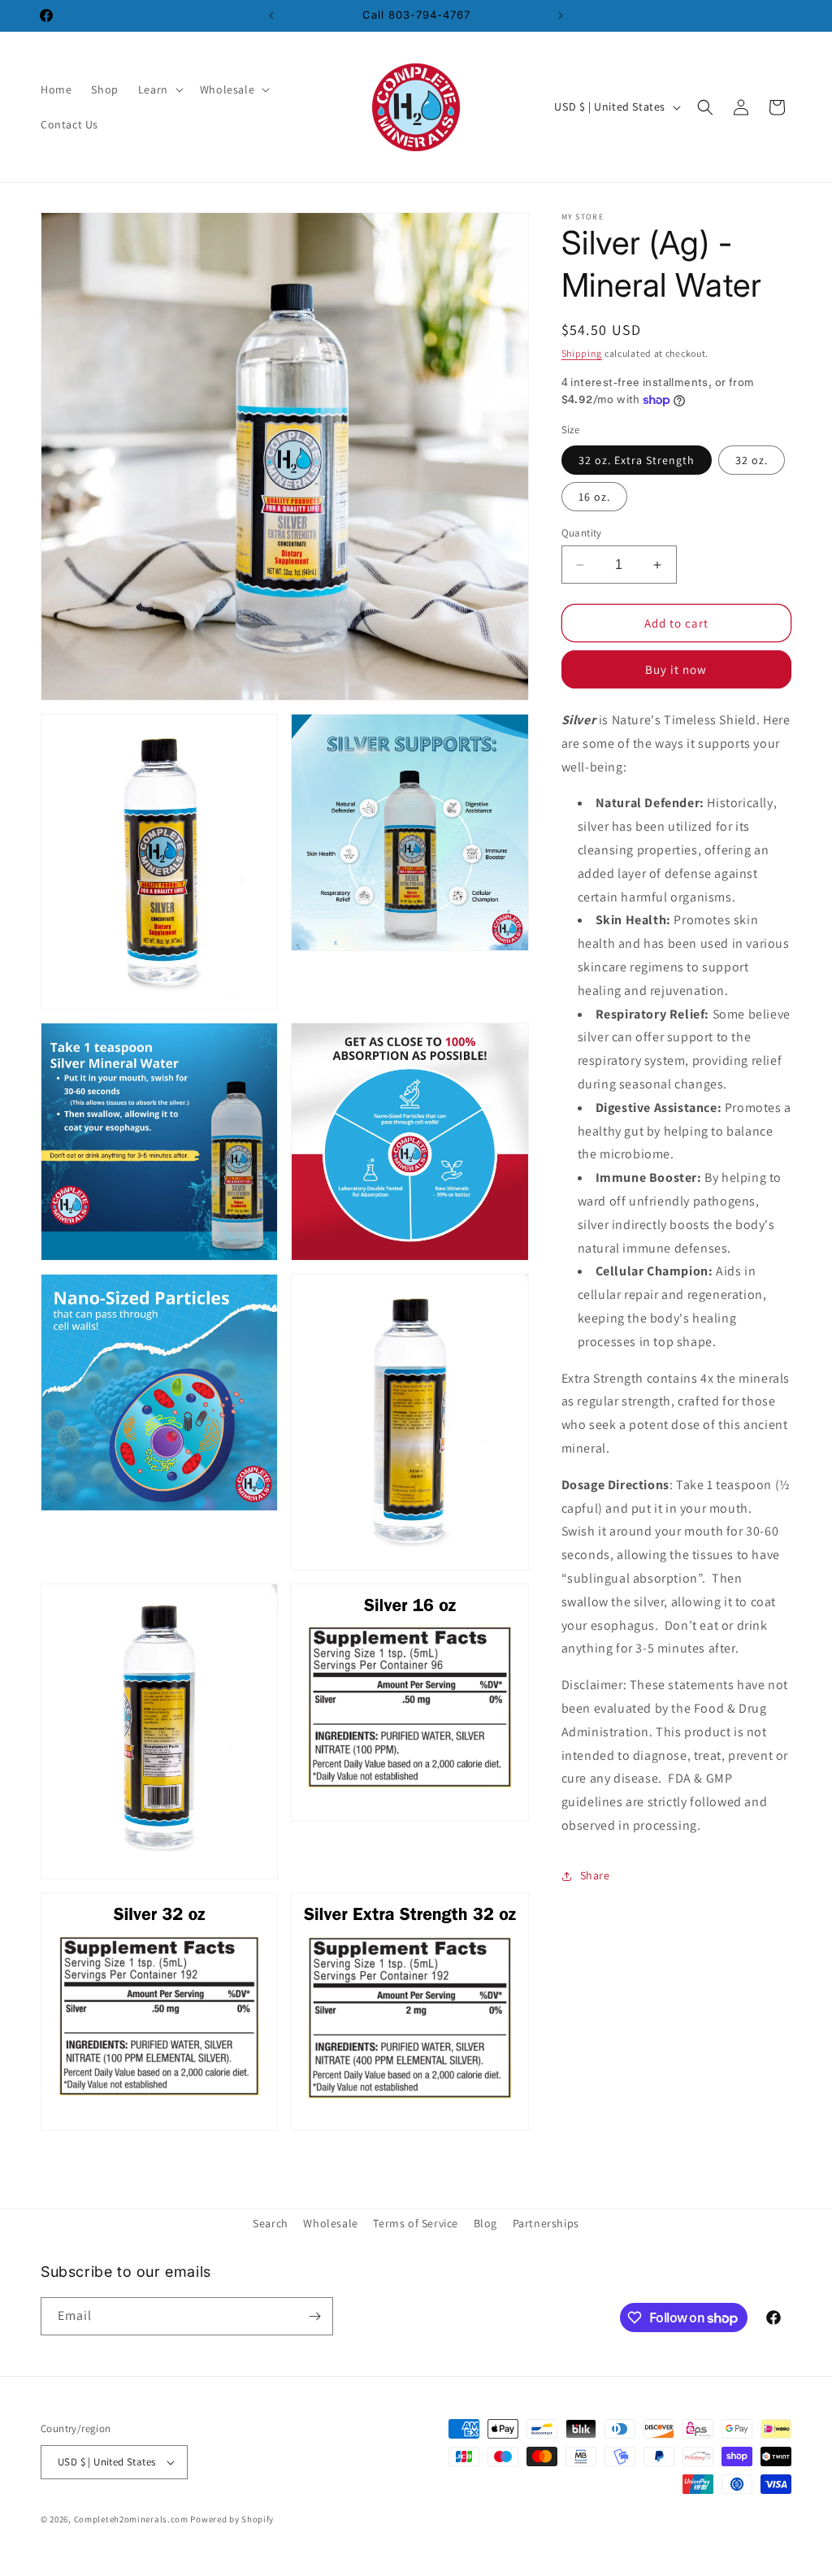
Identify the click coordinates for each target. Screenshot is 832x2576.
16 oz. (594, 497)
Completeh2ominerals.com (131, 2519)
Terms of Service (416, 2223)
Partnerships (546, 2223)
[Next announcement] (561, 15)
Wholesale (330, 2223)
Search (271, 2223)
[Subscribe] (314, 2316)
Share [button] (595, 1875)
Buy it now (676, 669)
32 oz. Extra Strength (637, 460)
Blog (485, 2223)
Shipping (582, 353)
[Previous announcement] (271, 15)
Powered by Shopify (232, 2519)
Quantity (582, 533)
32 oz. (752, 460)
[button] (159, 89)
